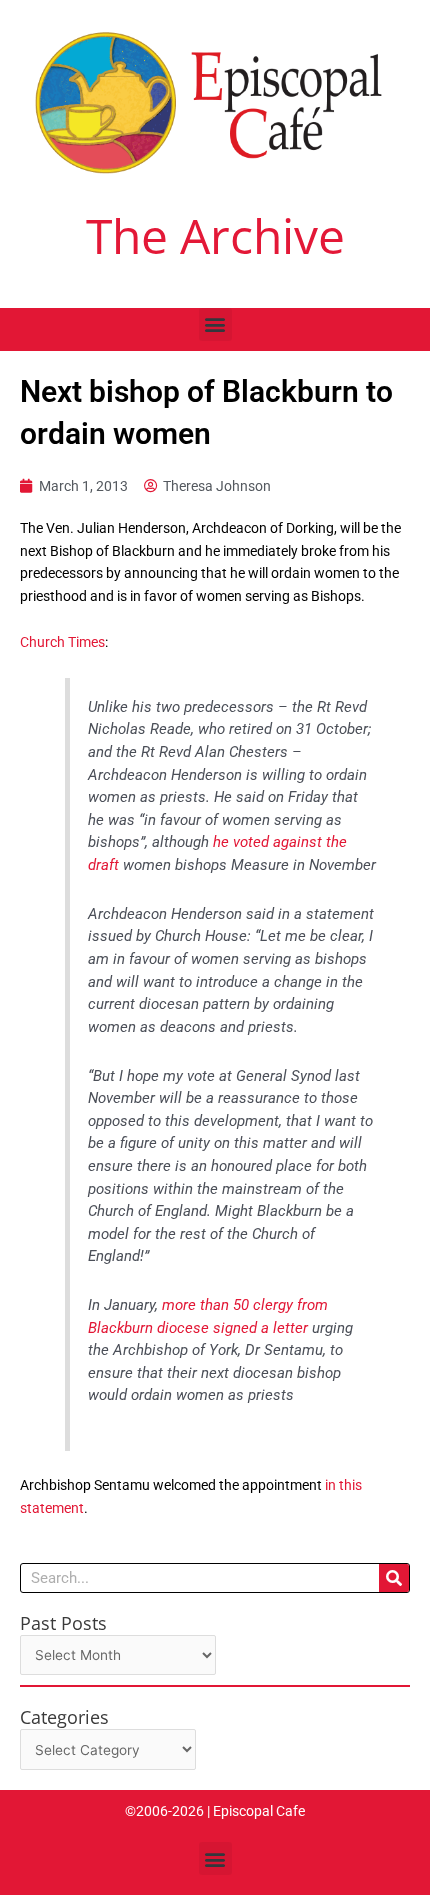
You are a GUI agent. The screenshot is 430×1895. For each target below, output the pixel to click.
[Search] (394, 1578)
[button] (215, 324)
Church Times (62, 642)
